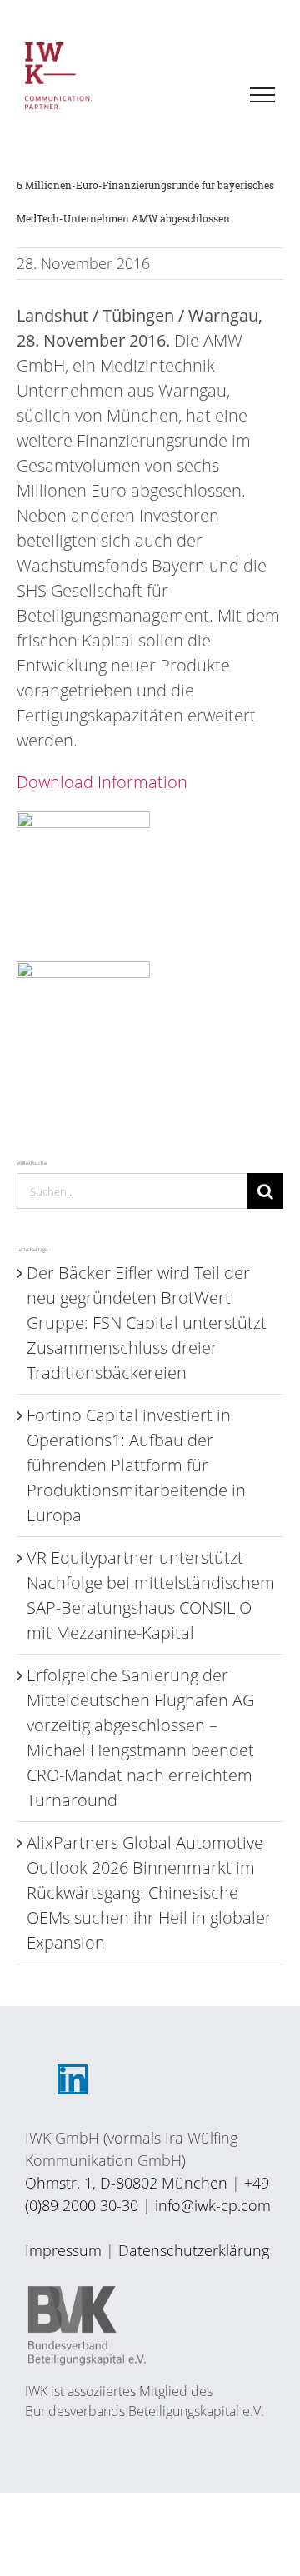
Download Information (102, 782)
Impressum (63, 2250)
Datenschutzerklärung (194, 2250)
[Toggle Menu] (263, 95)
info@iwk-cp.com (213, 2205)
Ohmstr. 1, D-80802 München (126, 2183)
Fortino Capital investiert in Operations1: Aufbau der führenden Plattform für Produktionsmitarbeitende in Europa (136, 1465)
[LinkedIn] (72, 2079)
